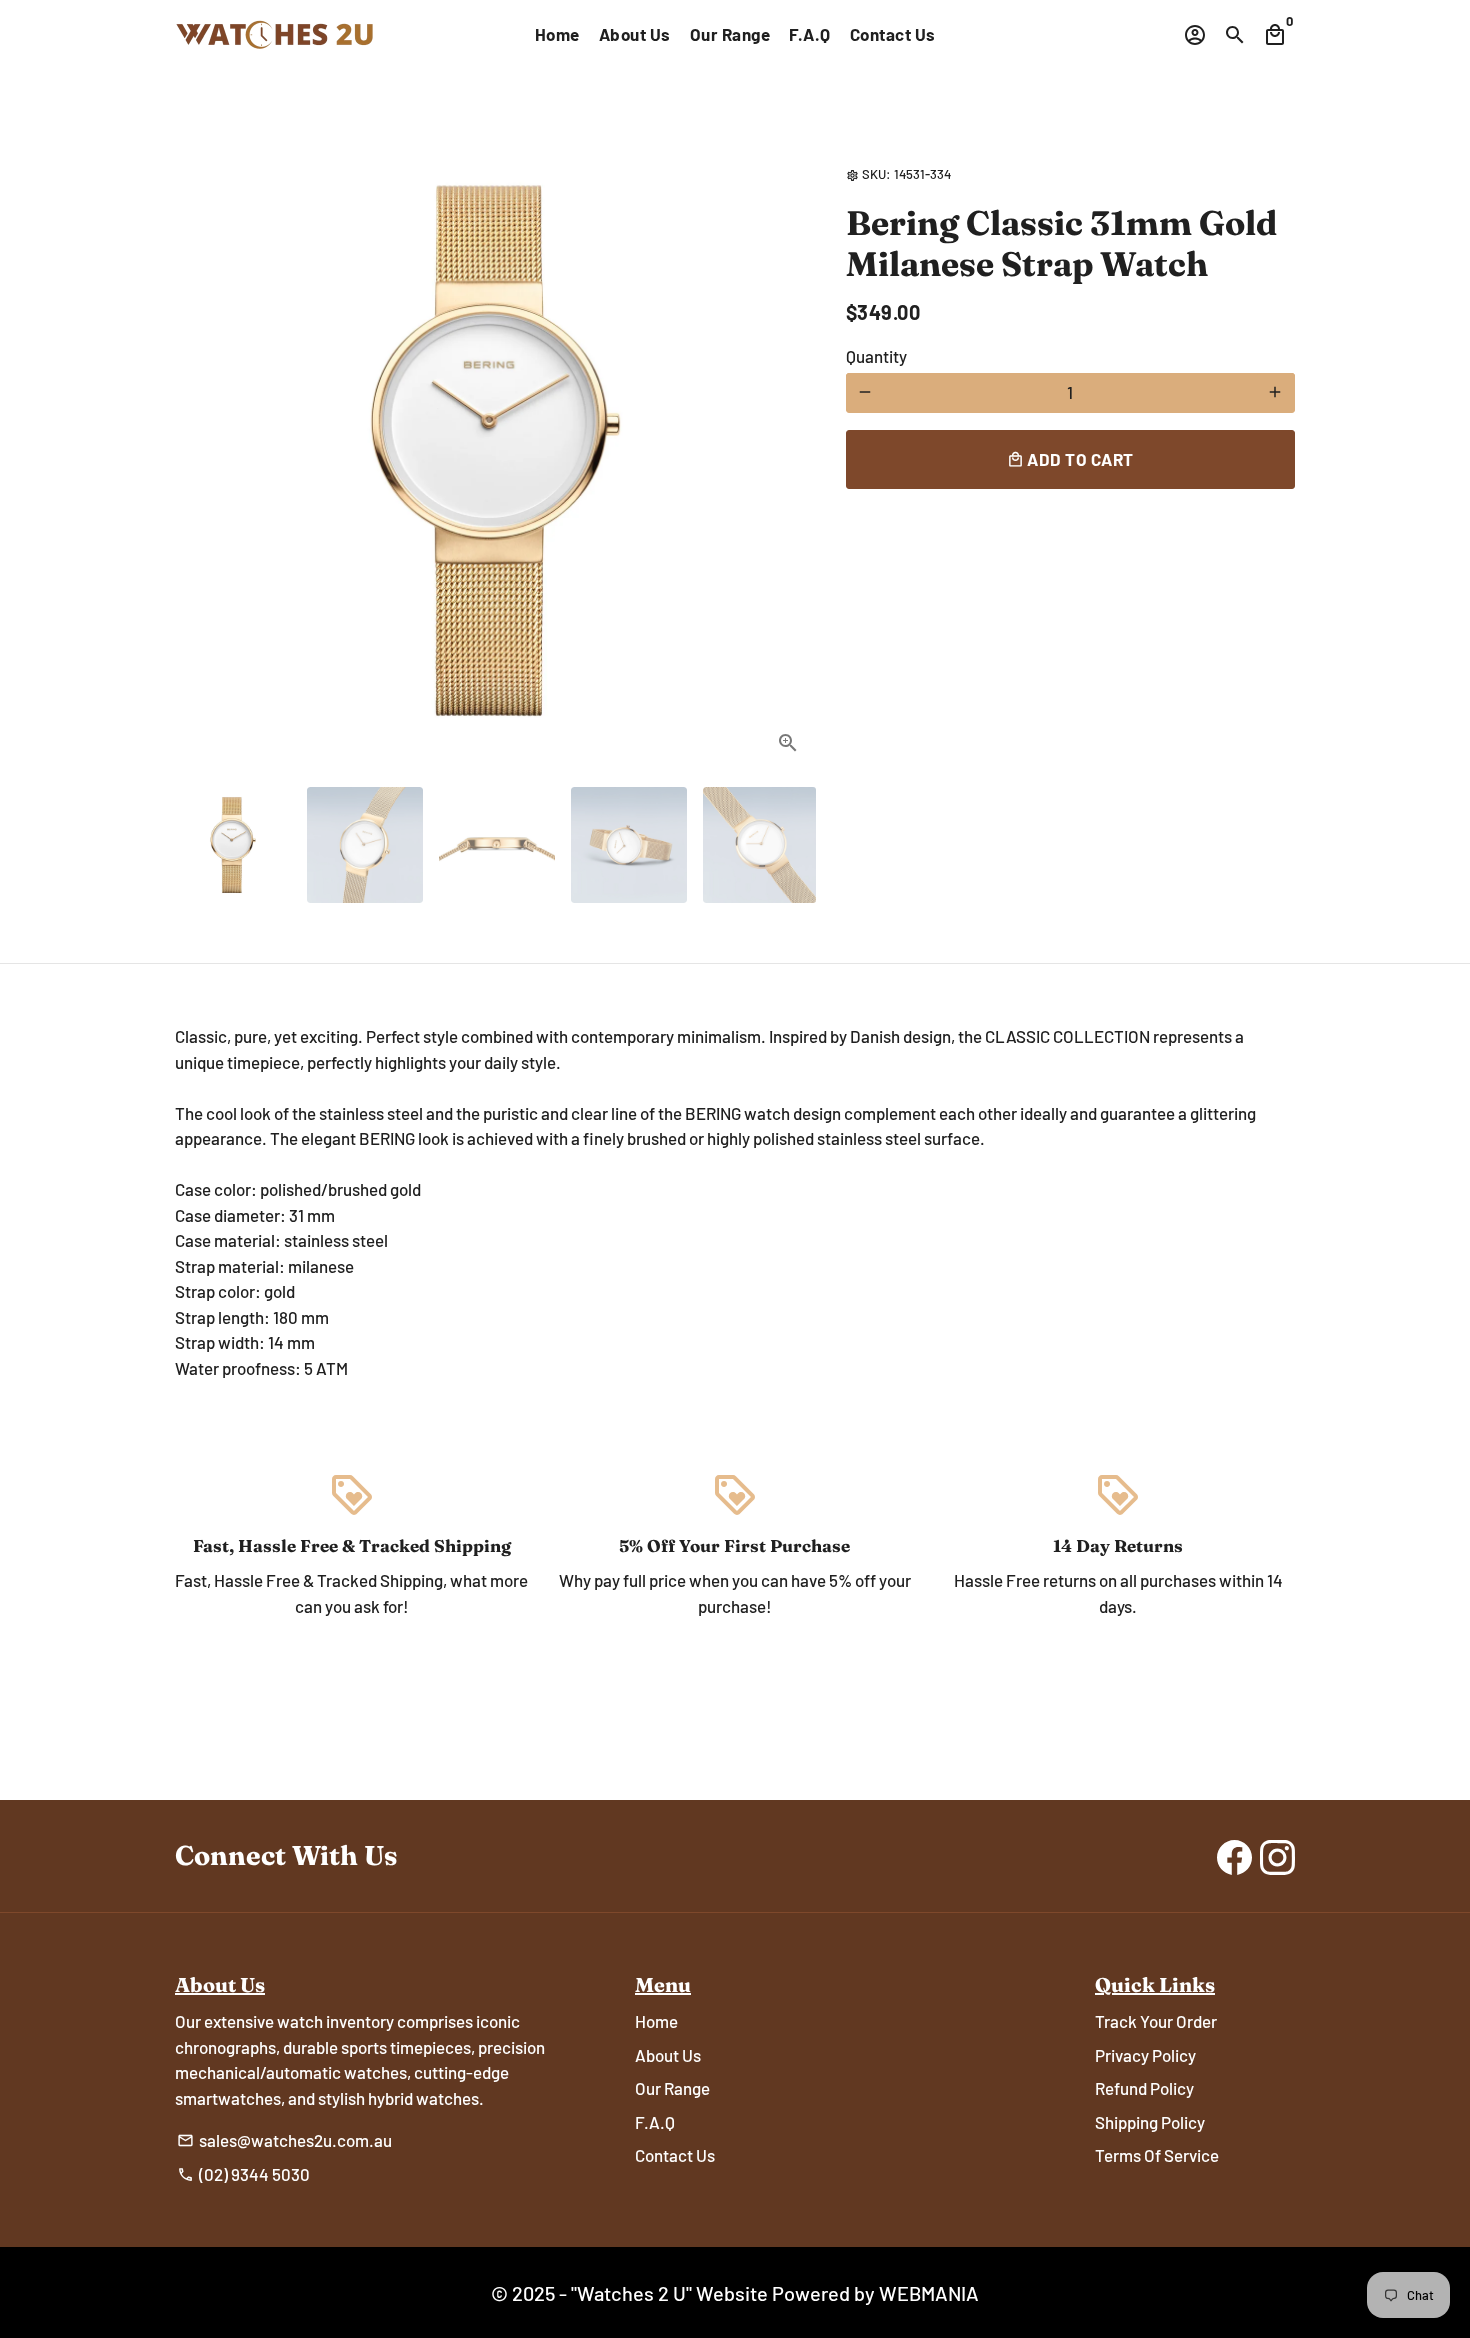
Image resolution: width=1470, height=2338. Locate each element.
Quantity (876, 355)
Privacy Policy (1145, 2055)
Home (557, 34)
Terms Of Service (1157, 2155)
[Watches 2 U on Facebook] (1234, 1856)
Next (780, 450)
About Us (635, 34)
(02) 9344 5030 (243, 2174)
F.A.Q (810, 34)
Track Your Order (1156, 2021)
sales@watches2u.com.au (284, 2140)
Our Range (730, 34)
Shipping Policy (1150, 2122)
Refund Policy (1144, 2088)
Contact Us (893, 34)
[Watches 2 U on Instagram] (1277, 1856)
